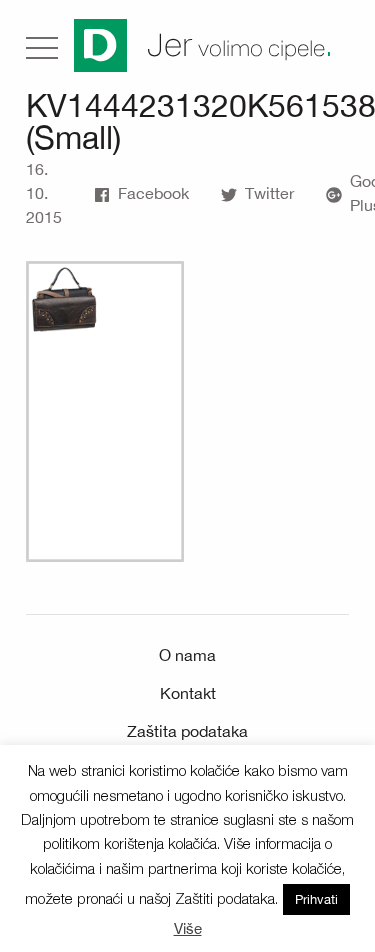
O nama (187, 655)
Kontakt (188, 693)
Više (188, 928)
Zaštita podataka (187, 731)
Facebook (153, 193)
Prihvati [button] (316, 899)
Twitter (269, 193)
